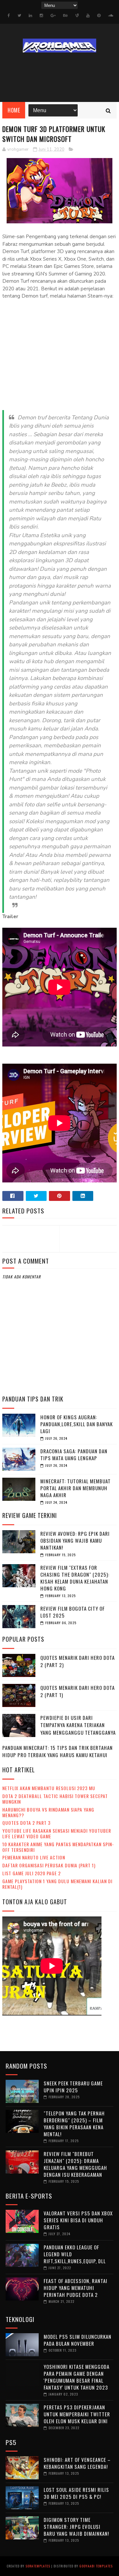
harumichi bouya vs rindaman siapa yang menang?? (48, 1812)
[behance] (65, 16)
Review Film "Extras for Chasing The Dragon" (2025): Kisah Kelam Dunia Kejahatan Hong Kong (75, 1578)
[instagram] (41, 16)
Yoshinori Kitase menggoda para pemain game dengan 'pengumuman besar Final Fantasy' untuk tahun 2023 (77, 2377)
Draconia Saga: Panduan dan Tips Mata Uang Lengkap (74, 1454)
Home (14, 110)
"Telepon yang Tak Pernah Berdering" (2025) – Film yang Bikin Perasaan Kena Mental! (74, 2124)
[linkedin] (30, 16)
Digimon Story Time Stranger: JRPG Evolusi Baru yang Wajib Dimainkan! (76, 2527)
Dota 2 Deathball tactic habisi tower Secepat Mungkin (55, 1799)
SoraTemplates (38, 2566)
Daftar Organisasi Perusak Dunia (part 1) (49, 1865)
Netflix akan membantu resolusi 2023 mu (49, 1788)
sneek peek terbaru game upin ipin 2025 (73, 2087)
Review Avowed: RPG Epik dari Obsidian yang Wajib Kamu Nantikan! (75, 1540)
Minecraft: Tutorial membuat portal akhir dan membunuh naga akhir (76, 1488)
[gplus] (53, 16)
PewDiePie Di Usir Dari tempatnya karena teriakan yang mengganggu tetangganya (78, 1725)
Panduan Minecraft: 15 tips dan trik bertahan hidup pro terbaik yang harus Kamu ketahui (58, 1751)
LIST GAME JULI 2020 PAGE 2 (32, 1873)
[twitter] (19, 16)
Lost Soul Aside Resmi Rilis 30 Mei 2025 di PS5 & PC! (76, 2493)
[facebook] (9, 16)
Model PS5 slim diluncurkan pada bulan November (78, 2340)
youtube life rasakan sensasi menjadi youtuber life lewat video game (57, 1833)
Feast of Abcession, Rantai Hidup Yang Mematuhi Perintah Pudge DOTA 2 (76, 2288)
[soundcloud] (111, 16)
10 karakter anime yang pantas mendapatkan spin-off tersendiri (58, 1847)
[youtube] (88, 16)
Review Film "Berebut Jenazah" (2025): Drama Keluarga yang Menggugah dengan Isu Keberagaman (75, 2164)
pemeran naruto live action (34, 1857)
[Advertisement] (59, 362)
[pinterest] (99, 16)
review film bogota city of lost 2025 (73, 1612)
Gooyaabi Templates (96, 2566)
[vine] (77, 16)
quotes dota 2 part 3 (26, 1823)
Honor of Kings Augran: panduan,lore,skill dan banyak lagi (77, 1424)
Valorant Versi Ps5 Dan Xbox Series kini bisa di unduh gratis (78, 2220)
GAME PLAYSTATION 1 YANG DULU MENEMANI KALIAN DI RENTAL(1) (57, 1884)
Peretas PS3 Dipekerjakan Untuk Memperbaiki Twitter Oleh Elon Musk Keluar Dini (77, 2414)
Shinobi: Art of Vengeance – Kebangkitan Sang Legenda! (77, 2463)
